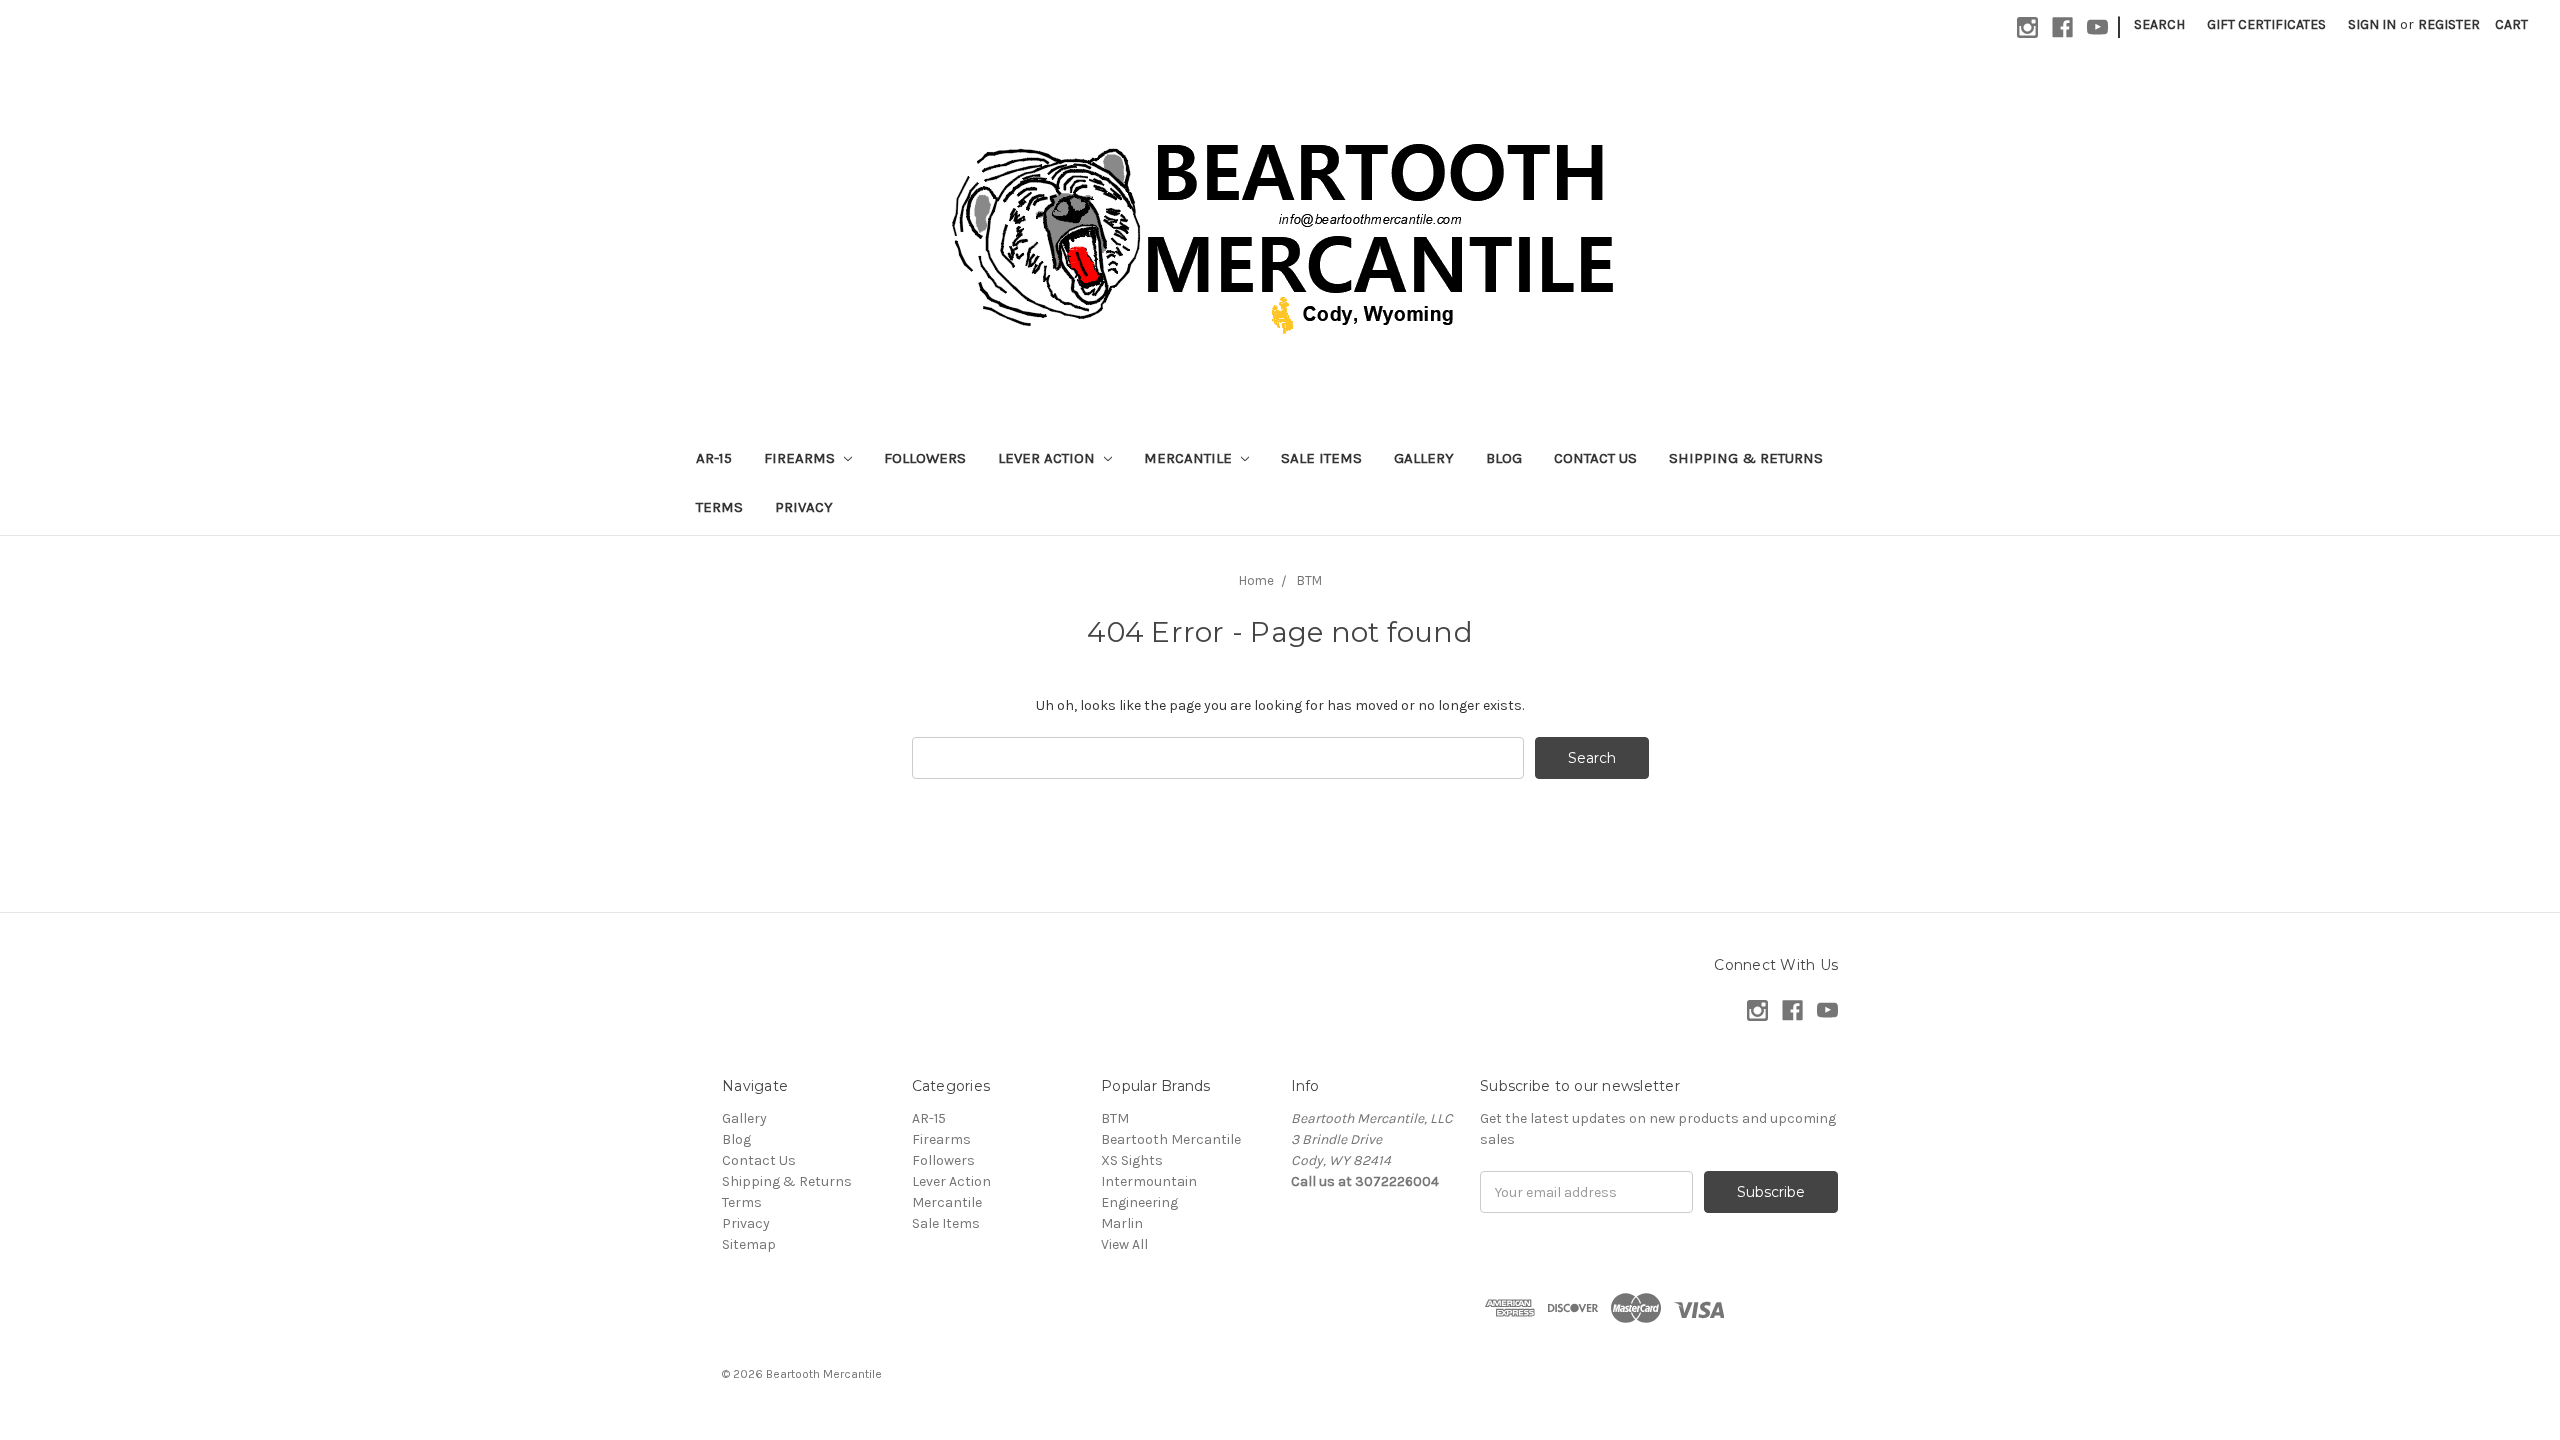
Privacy (804, 507)
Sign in (2372, 24)
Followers (925, 458)
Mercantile (1190, 458)
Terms (719, 507)
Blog (1504, 458)
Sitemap (749, 1244)
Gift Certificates (2266, 24)
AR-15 (714, 458)
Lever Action (1048, 458)
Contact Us (1595, 458)
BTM (1115, 1118)
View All (1124, 1244)
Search (2159, 24)
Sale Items (1321, 458)
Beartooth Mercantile (1171, 1139)
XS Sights (1132, 1160)
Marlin (1122, 1223)
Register (2449, 24)
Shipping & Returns (1746, 458)
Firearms (801, 458)
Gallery (1424, 458)
